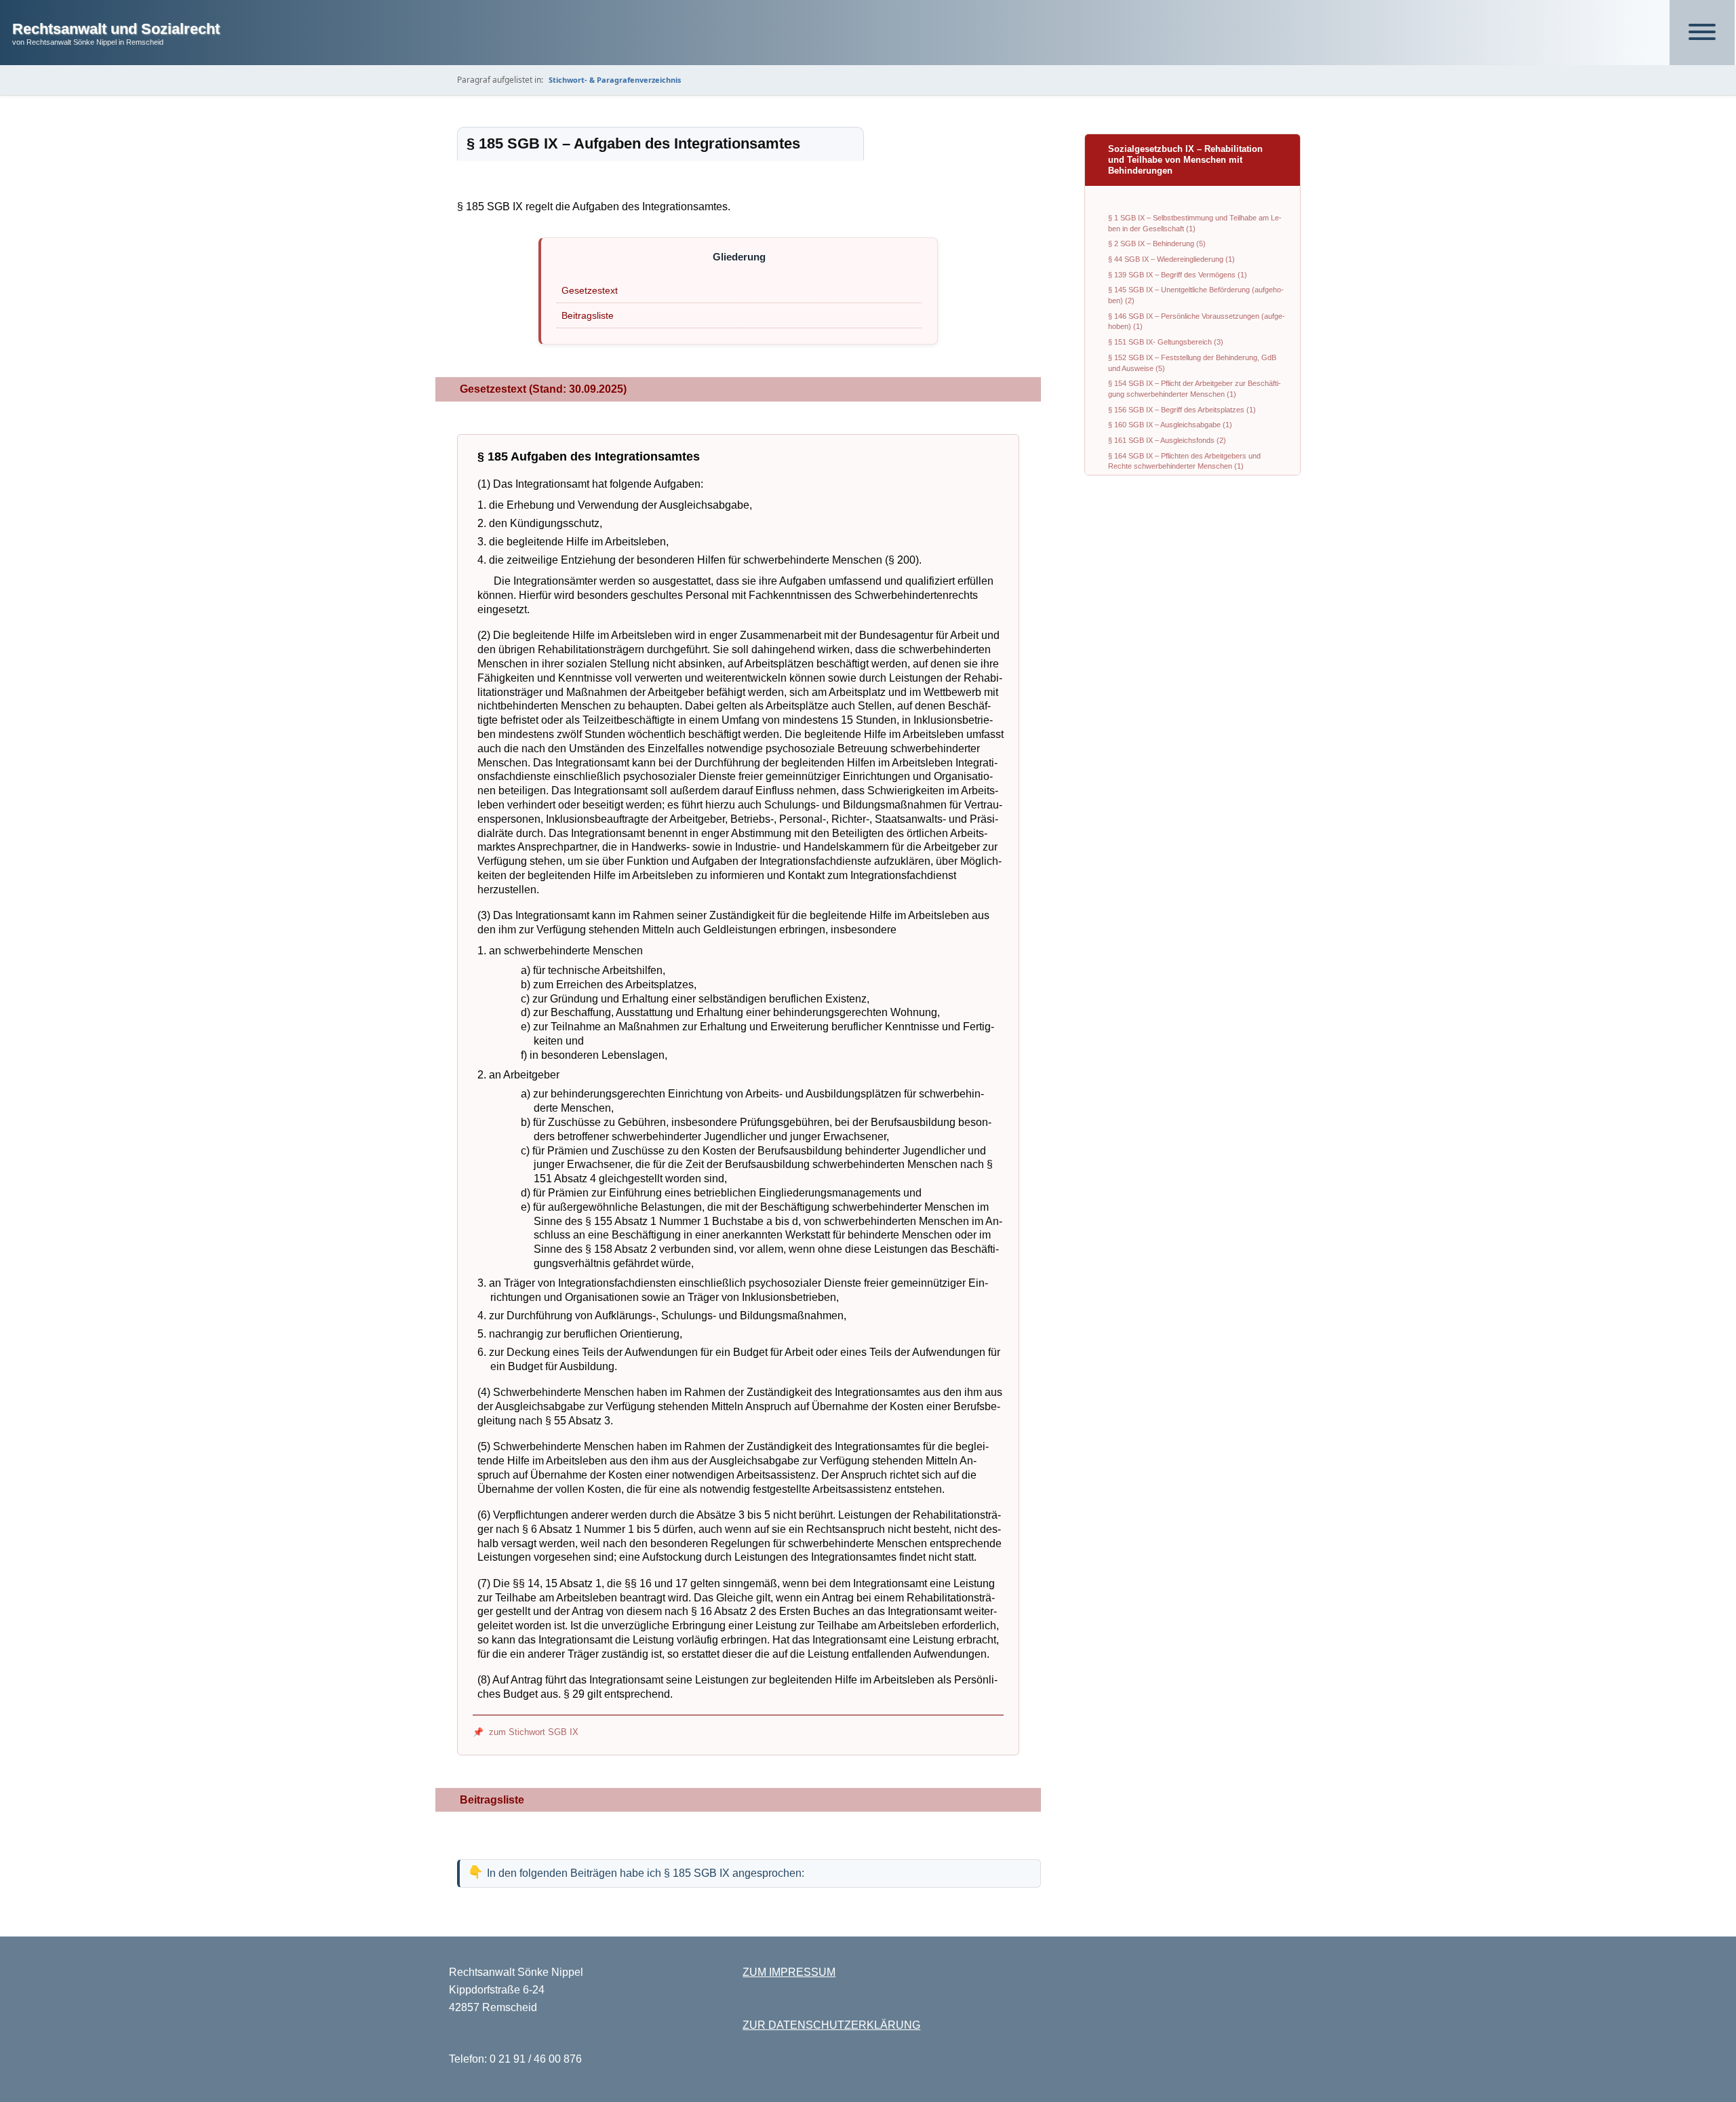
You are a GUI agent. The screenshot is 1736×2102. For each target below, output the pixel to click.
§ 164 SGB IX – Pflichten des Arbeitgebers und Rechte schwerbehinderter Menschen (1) (1184, 461)
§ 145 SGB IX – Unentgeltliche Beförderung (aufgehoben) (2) (1196, 295)
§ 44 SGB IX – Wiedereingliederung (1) (1171, 259)
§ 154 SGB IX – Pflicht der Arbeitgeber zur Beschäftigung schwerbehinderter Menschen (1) (1195, 389)
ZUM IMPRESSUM (789, 1972)
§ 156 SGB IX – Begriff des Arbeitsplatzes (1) (1182, 410)
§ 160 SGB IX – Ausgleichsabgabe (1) (1170, 425)
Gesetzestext (590, 290)
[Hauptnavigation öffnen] (1702, 33)
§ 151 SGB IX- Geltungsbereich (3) (1166, 342)
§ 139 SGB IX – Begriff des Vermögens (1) (1178, 275)
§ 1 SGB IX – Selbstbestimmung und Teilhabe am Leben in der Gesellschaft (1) (1195, 223)
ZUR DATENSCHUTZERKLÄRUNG (831, 2025)
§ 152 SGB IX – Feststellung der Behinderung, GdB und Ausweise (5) (1192, 363)
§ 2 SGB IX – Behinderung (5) (1157, 244)
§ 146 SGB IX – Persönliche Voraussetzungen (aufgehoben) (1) (1197, 322)
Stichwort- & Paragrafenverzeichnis (615, 80)
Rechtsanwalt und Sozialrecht (116, 29)
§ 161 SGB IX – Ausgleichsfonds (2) (1167, 440)
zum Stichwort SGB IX (534, 1732)
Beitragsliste (588, 315)
